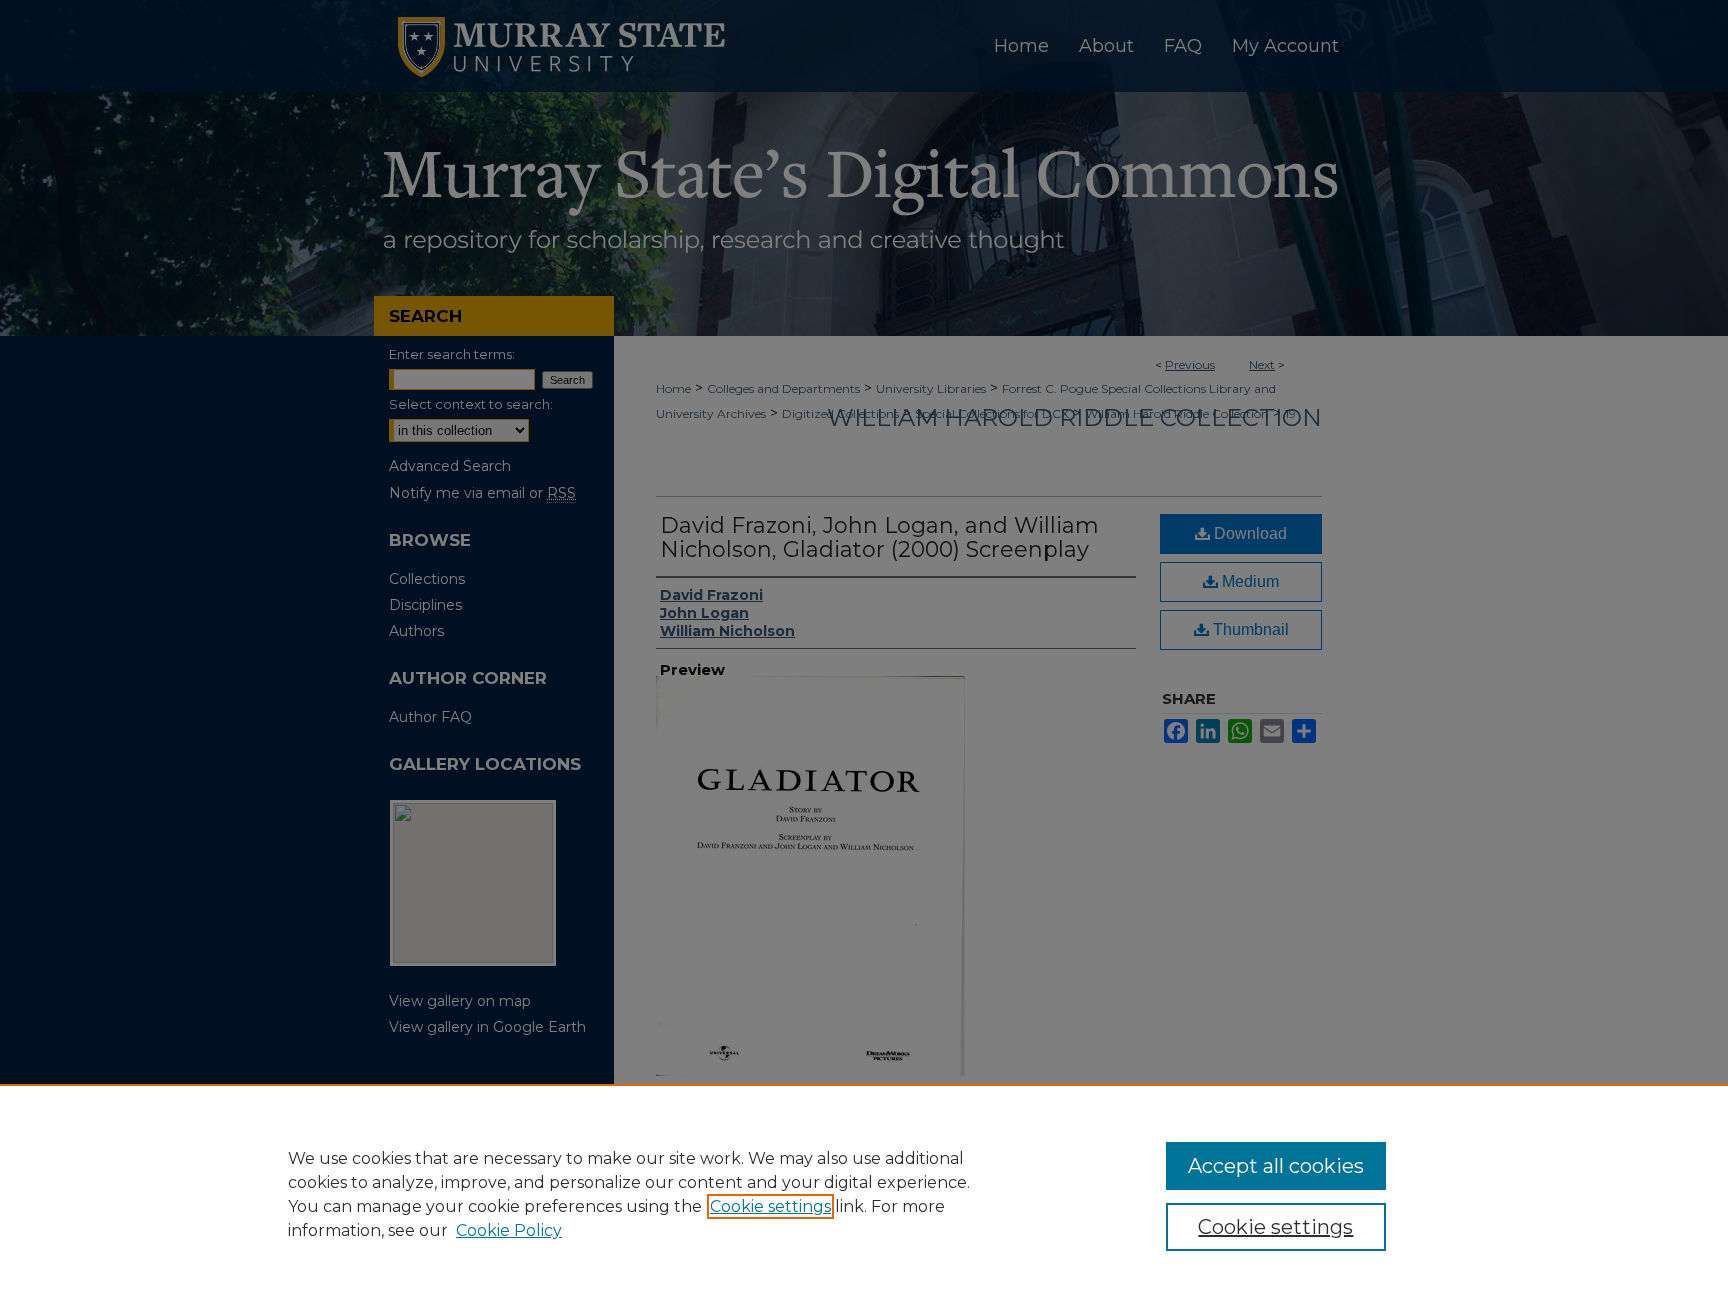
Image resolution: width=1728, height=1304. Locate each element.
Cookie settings (770, 1206)
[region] (864, 1194)
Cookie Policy (509, 1230)
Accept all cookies (1276, 1166)
